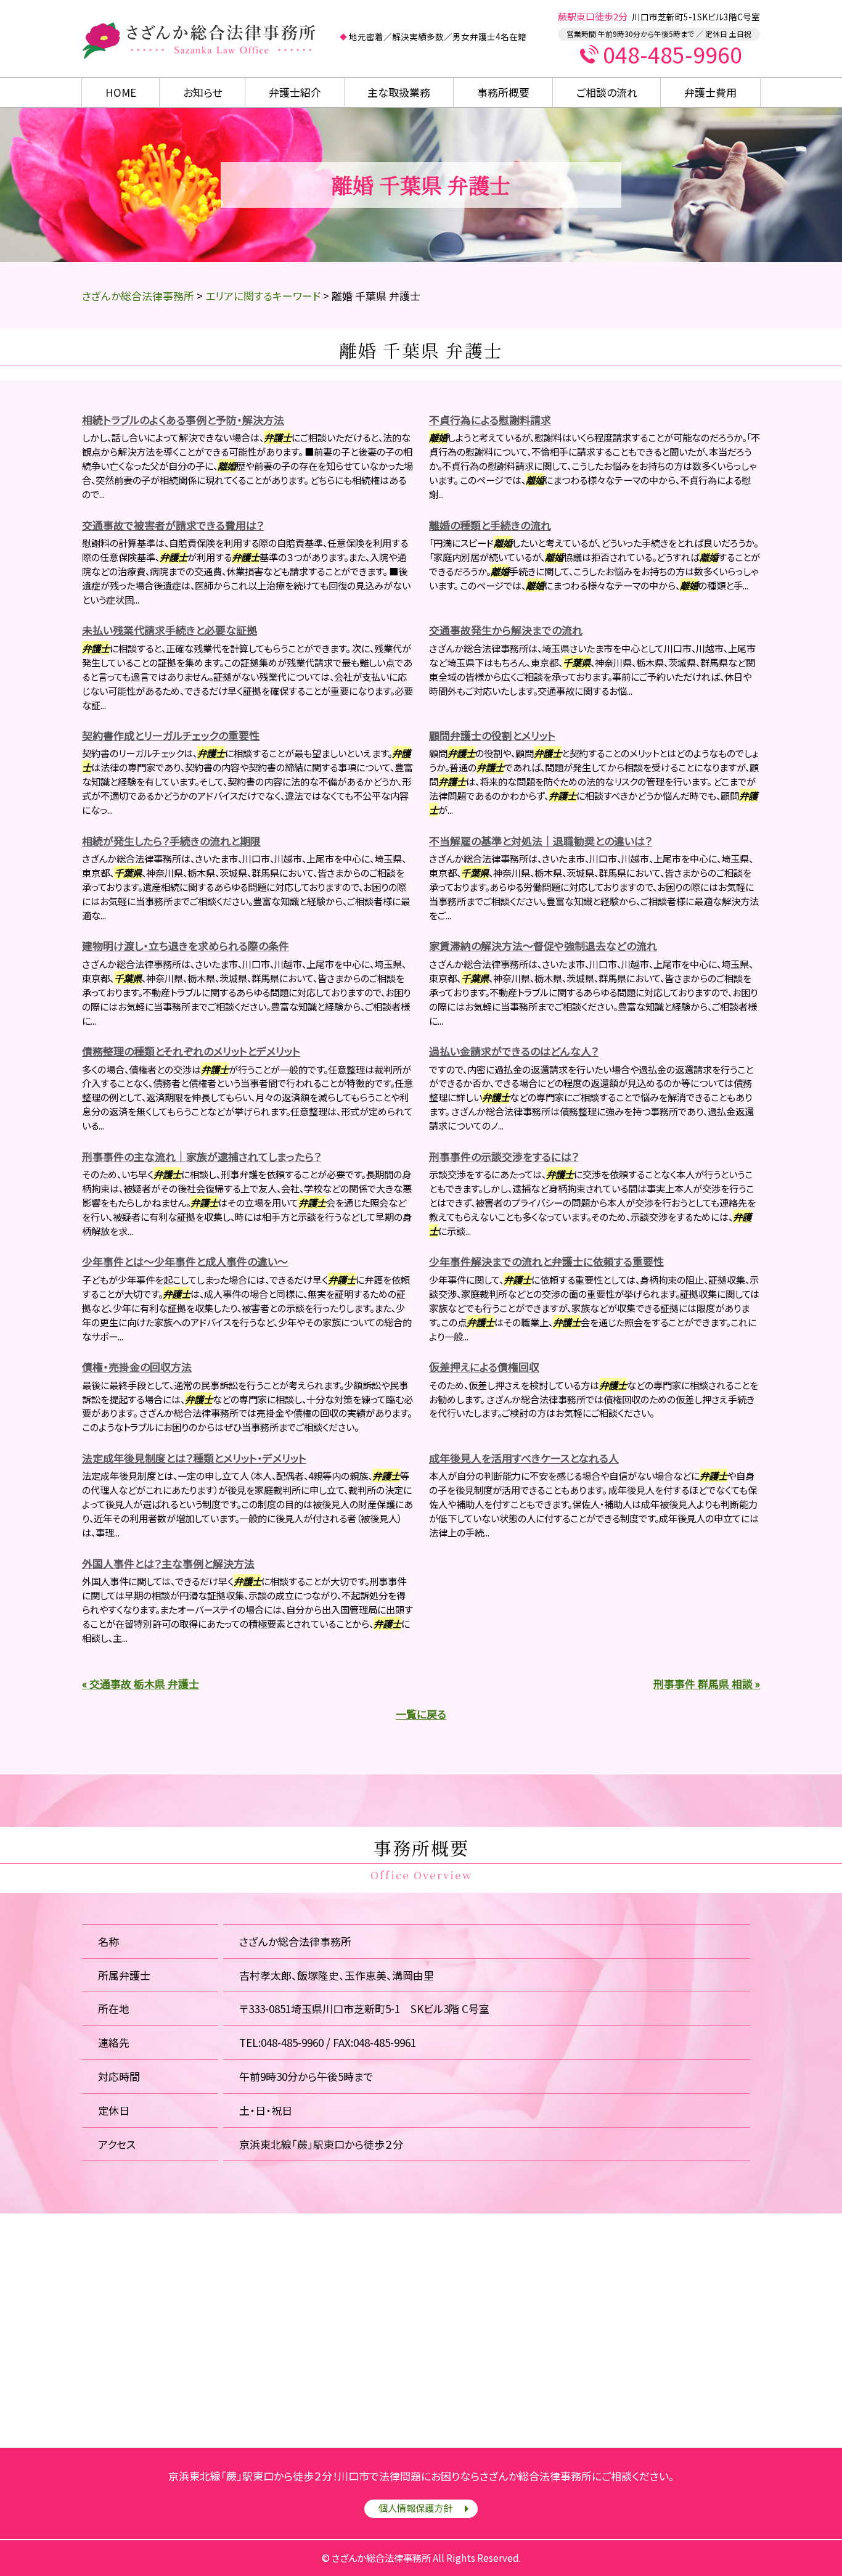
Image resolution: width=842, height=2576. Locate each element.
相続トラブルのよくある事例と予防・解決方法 (183, 420)
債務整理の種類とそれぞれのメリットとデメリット (191, 1051)
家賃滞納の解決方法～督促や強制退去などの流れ (543, 945)
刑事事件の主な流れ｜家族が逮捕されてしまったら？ (202, 1156)
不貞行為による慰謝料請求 (490, 420)
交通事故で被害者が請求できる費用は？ (173, 525)
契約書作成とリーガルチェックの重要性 (171, 735)
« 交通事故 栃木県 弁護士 (141, 1684)
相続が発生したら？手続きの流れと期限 (171, 841)
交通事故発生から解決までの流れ (506, 630)
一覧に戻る (421, 1714)
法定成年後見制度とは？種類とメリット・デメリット (194, 1458)
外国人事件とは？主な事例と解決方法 (168, 1563)
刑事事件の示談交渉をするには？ (504, 1156)
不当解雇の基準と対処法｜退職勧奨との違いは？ (541, 841)
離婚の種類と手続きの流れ (490, 525)
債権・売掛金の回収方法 (137, 1367)
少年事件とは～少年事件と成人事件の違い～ (185, 1261)
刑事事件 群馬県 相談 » (707, 1684)
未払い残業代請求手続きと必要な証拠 (170, 630)
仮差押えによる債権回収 (484, 1367)
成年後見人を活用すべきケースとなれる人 (524, 1458)
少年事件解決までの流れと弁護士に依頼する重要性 (546, 1261)
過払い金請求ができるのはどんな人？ (514, 1051)
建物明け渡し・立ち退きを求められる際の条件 (186, 945)
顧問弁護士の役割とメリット (492, 735)
